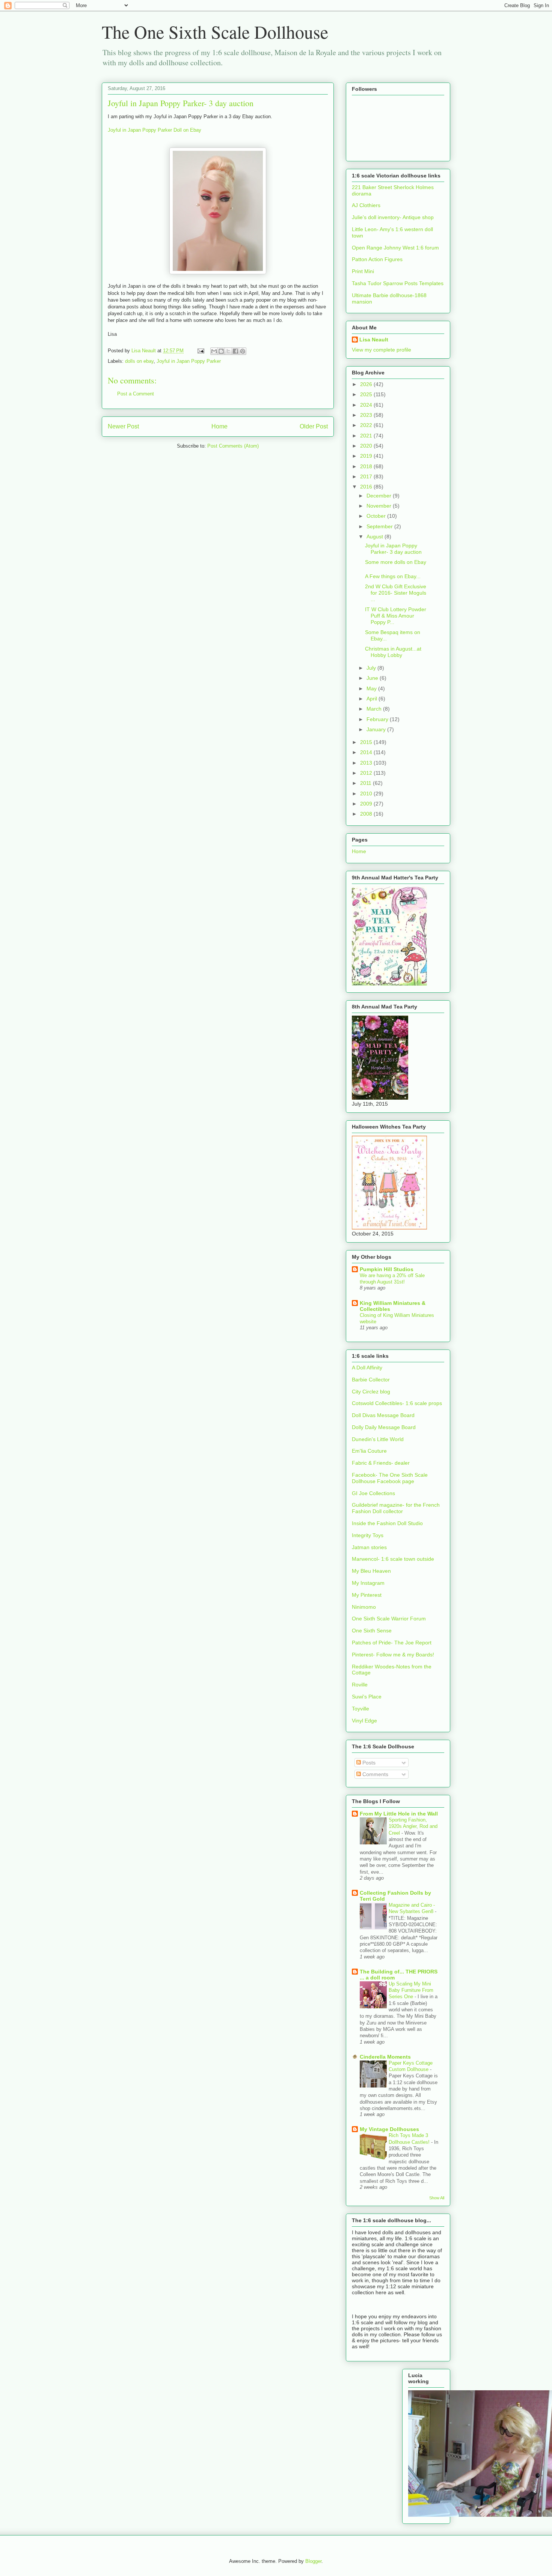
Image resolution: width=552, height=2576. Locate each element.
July (372, 668)
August (376, 537)
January (377, 729)
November (380, 506)
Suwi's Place (367, 1697)
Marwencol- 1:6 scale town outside (393, 1559)
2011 (366, 783)
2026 (367, 384)
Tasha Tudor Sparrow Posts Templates (398, 283)
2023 (367, 415)
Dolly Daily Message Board (384, 1427)
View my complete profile (382, 350)
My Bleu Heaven (371, 1571)
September (380, 526)
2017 (367, 476)
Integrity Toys (368, 1535)
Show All (437, 2198)
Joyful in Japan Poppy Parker (189, 361)
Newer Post (123, 426)
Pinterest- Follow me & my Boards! (393, 1655)
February (378, 719)
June (373, 678)
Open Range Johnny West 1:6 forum (395, 248)
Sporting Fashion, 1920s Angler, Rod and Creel (413, 1826)
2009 (367, 804)
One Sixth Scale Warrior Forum (389, 1619)
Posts (368, 1763)
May (372, 688)
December (380, 496)
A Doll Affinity (367, 1368)
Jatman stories (369, 1547)
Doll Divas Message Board (383, 1415)
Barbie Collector (371, 1380)
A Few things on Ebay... (393, 576)
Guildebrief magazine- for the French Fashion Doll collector (396, 1508)
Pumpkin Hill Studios (387, 1269)
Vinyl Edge (364, 1721)
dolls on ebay (139, 361)
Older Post (314, 426)
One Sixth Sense (372, 1631)
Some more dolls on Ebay (396, 562)
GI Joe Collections (373, 1493)
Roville (360, 1685)
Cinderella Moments (385, 2057)
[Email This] (214, 351)
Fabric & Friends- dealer (381, 1463)
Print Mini (363, 271)
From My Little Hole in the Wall (399, 1814)
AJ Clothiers (366, 205)
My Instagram (368, 1583)
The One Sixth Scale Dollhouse (215, 32)
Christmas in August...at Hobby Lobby (393, 652)
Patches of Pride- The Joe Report (392, 1643)
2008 (367, 814)
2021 (367, 436)
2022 (367, 425)
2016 (367, 487)
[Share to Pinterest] (243, 351)
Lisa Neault (374, 340)
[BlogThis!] (221, 351)
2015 (367, 742)
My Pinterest (367, 1595)
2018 (367, 466)
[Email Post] (200, 351)
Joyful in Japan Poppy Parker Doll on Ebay (155, 130)
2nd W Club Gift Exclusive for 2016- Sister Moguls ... (396, 593)
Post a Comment (136, 394)
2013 (367, 763)
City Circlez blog (371, 1392)
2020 (367, 446)
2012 (367, 773)
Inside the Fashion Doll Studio (387, 1523)
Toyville (360, 1709)
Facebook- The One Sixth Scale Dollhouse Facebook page (390, 1478)
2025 (367, 394)
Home (219, 426)
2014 (367, 752)
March (375, 709)
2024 (367, 405)
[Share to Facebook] (235, 351)
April (373, 699)
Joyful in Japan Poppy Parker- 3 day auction (393, 549)
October (377, 516)
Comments (375, 1774)
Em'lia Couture (369, 1451)
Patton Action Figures (377, 259)
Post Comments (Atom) (233, 446)
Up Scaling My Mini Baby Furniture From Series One (411, 1990)
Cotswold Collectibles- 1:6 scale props (397, 1403)
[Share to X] (228, 351)
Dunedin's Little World (378, 1439)
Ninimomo (364, 1607)
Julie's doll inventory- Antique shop (393, 217)
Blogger (313, 2561)
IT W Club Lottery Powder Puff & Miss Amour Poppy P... (396, 616)
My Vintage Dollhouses (389, 2129)
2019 (367, 456)
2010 (367, 794)
